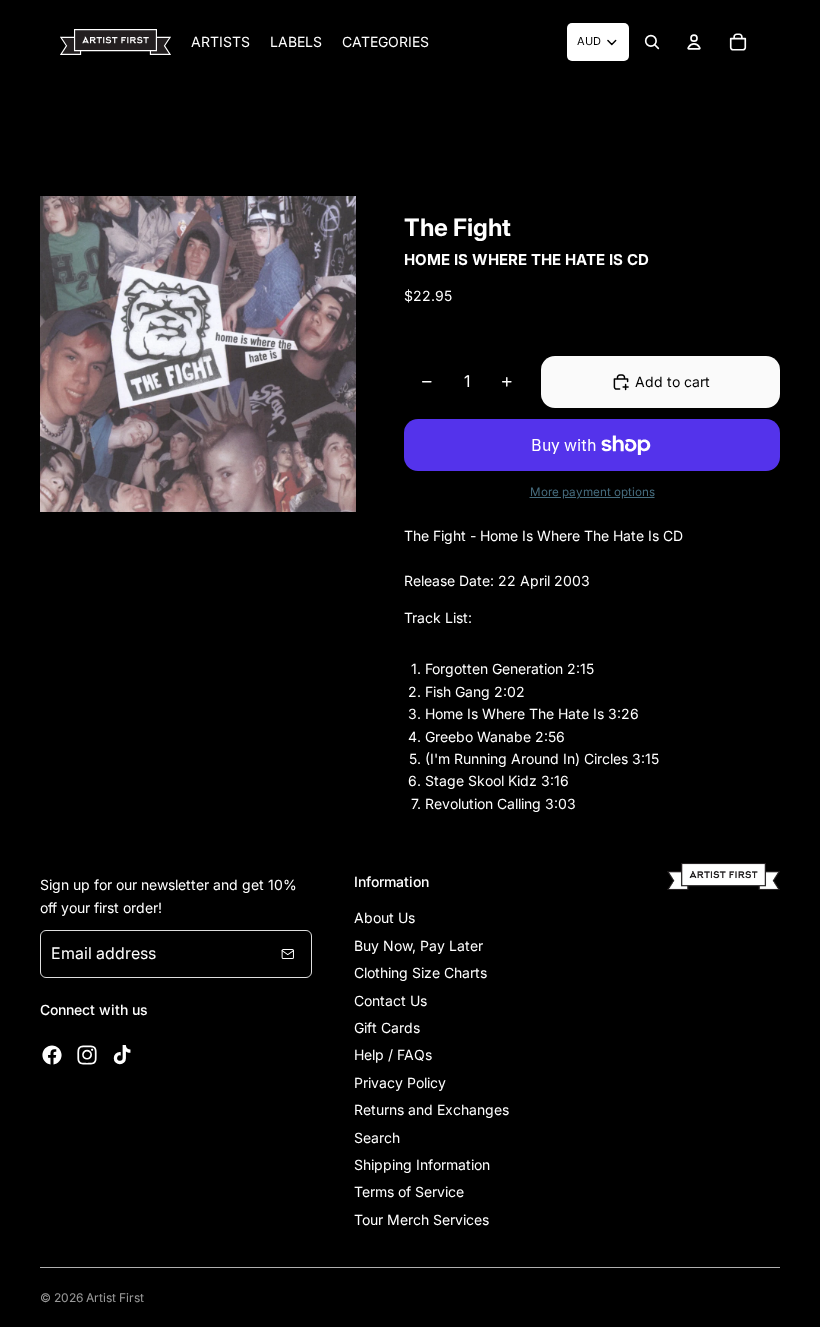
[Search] (652, 42)
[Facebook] (52, 1055)
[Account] (694, 42)
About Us (384, 917)
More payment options (592, 492)
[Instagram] (87, 1055)
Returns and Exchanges (431, 1109)
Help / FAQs (393, 1054)
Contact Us (390, 1000)
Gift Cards (387, 1027)
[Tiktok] (122, 1055)
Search (377, 1137)
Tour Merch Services (421, 1219)
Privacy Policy (400, 1082)
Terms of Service (409, 1191)
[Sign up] (288, 954)
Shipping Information (422, 1164)
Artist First (115, 1297)
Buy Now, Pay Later (418, 945)
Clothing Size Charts (420, 972)
